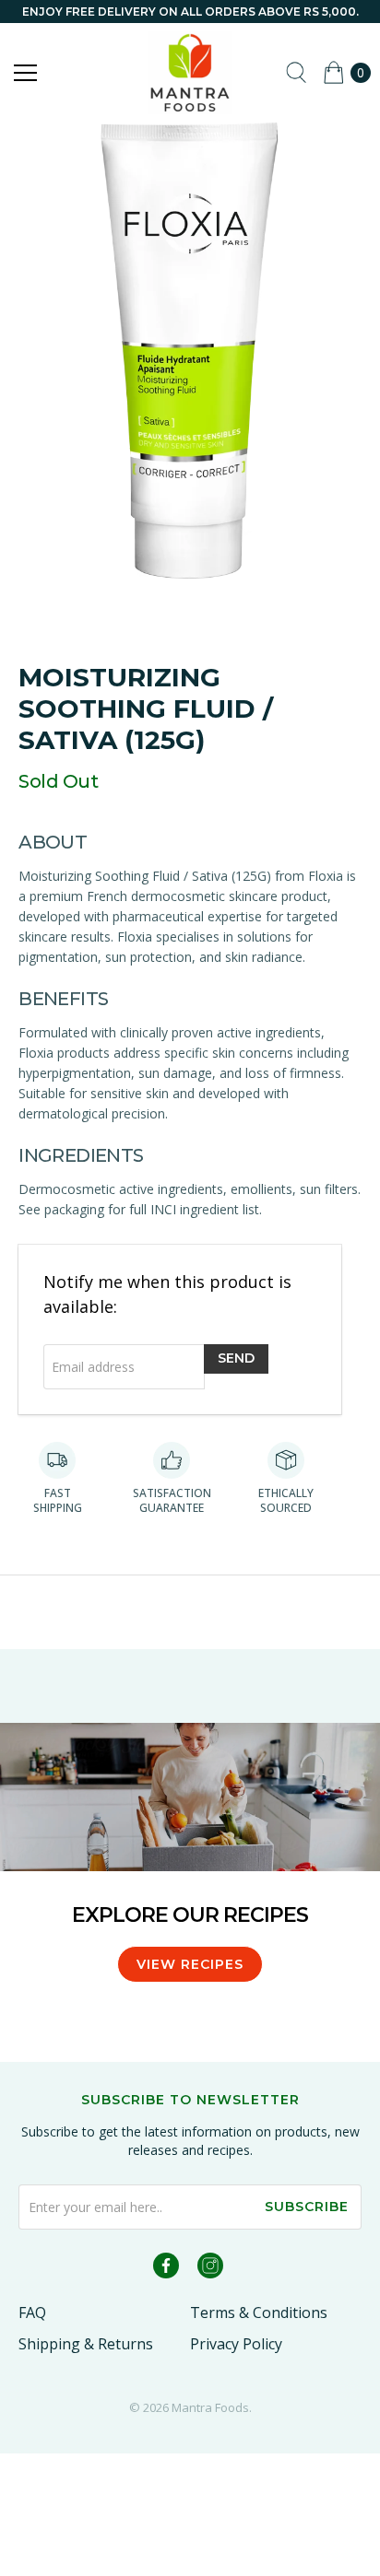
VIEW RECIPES (190, 1964)
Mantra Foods (210, 2407)
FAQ (32, 2313)
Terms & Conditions (259, 2313)
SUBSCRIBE (307, 2207)
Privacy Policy (236, 2344)
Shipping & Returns (86, 2344)
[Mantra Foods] (190, 73)
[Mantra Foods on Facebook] (166, 2269)
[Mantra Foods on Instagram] (210, 2269)
